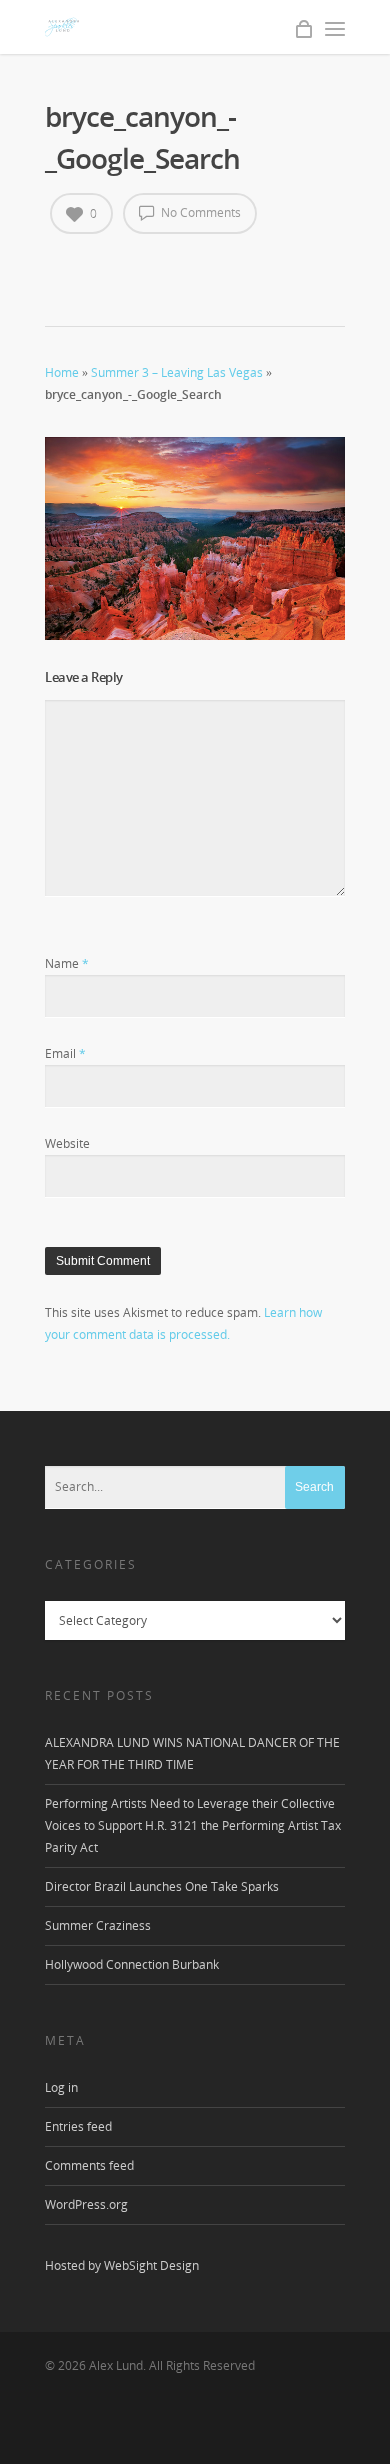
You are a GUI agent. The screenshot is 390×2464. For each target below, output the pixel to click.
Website (67, 1143)
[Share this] (60, 264)
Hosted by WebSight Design (122, 2265)
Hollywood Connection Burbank (132, 1964)
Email (65, 1053)
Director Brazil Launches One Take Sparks (162, 1886)
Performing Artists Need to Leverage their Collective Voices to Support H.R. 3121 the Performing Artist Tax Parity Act (193, 1825)
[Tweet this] (81, 264)
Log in (61, 2087)
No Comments (199, 212)
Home (62, 372)
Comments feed (89, 2165)
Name (67, 963)
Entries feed (78, 2126)
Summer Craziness (98, 1925)
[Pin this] (122, 264)
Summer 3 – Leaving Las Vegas (177, 372)
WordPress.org (86, 2204)
